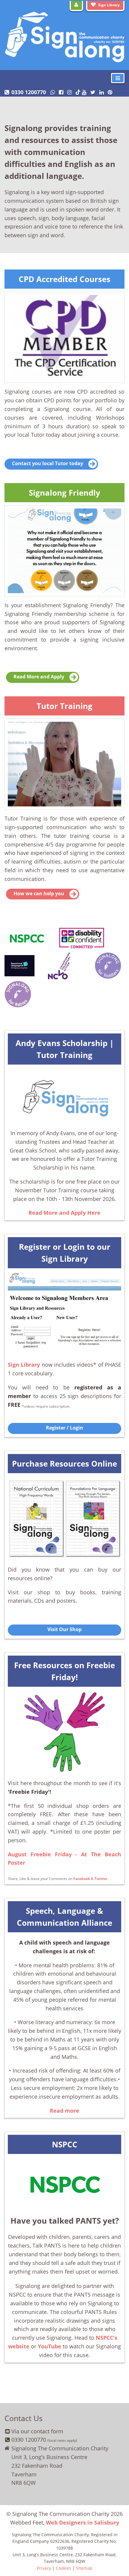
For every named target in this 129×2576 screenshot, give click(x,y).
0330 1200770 (29, 92)
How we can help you (39, 893)
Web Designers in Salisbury (82, 2522)
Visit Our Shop (64, 1629)
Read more (64, 2111)
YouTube (49, 2346)
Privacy (44, 2568)
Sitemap (84, 2568)
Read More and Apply (39, 677)
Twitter (101, 1878)
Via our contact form (37, 2431)
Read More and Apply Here (64, 1213)
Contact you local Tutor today (48, 463)
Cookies (63, 2568)
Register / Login (64, 1428)
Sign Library (109, 5)
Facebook (82, 1878)
